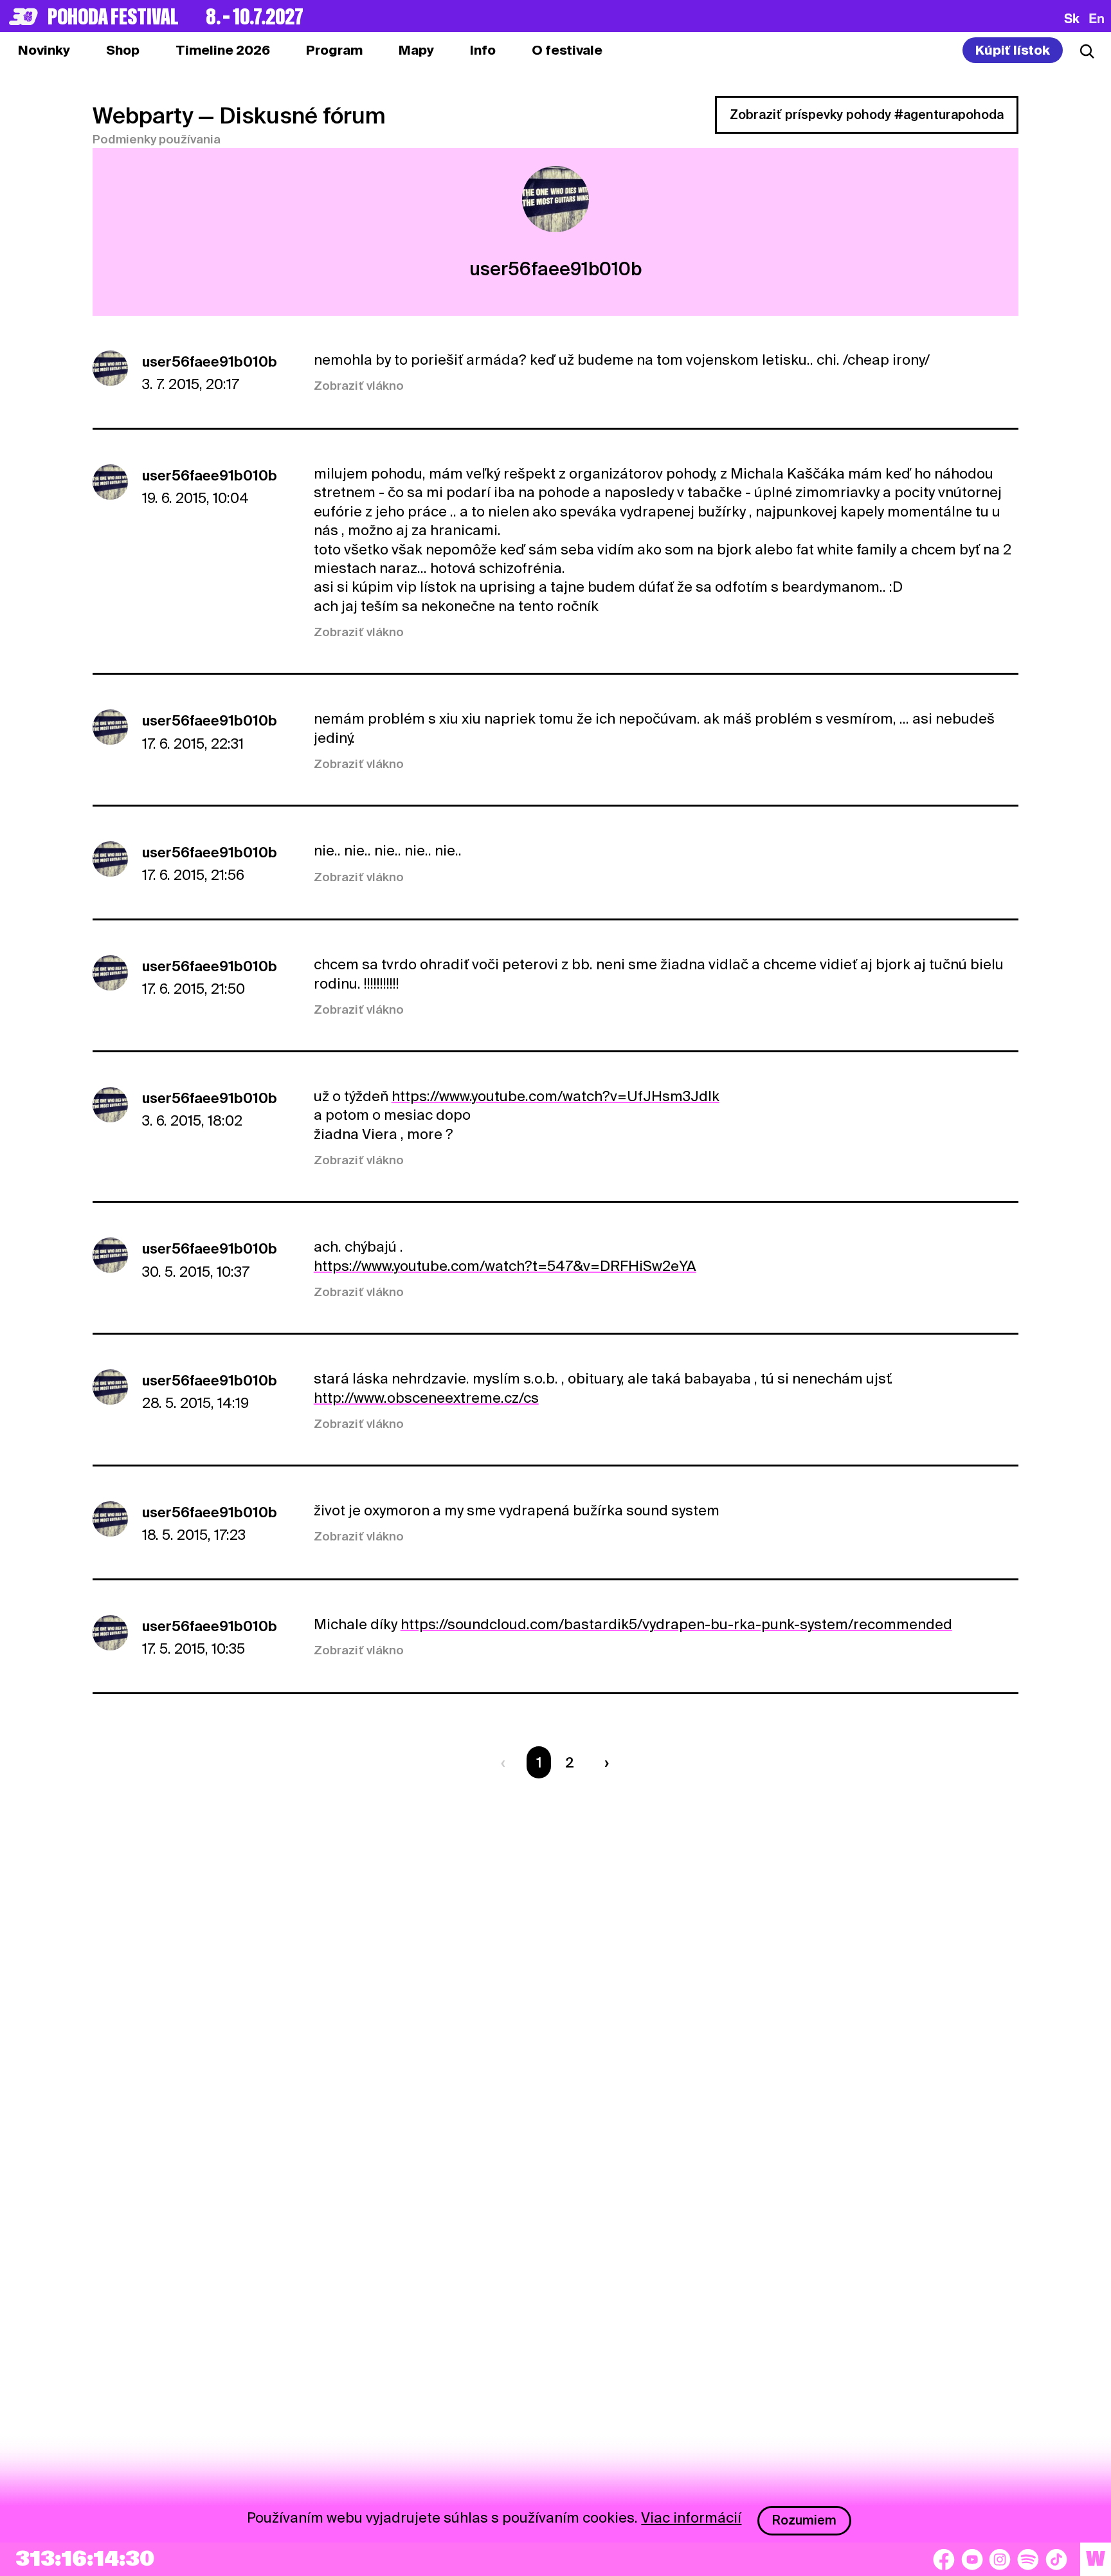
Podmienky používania (157, 139)
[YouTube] (972, 2559)
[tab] (123, 50)
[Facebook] (944, 2559)
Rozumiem (804, 2520)
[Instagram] (1000, 2559)
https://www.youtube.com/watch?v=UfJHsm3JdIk (555, 1096)
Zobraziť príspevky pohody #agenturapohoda (867, 114)
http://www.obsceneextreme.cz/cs (426, 1398)
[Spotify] (1028, 2559)
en (1097, 18)
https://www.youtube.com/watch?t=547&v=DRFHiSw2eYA (505, 1266)
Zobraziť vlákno (359, 386)
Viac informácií (691, 2517)
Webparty (143, 115)
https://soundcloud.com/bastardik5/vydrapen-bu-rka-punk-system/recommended (676, 1624)
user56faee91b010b (210, 361)
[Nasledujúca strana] (603, 1762)
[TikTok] (1056, 2559)
